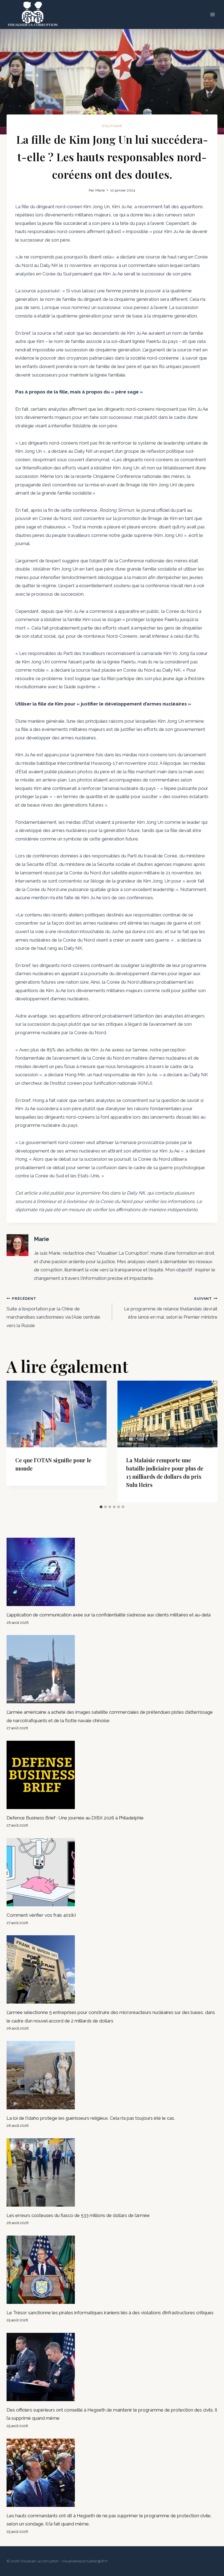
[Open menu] (212, 15)
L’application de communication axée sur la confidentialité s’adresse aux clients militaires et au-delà (109, 1615)
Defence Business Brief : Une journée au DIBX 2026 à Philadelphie (75, 1818)
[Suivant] (208, 1441)
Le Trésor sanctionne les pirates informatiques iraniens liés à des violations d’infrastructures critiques (110, 2313)
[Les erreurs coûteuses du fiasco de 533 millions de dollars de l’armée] (112, 2172)
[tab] (101, 1507)
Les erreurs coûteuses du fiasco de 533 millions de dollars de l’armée (78, 2215)
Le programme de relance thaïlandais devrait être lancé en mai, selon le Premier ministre (171, 1308)
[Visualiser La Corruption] (33, 14)
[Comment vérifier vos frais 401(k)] (112, 1872)
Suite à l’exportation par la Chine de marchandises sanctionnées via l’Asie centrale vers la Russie (53, 1312)
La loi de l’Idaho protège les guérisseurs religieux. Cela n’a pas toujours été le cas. (91, 2118)
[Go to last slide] (16, 1441)
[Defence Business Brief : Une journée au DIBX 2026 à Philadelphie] (112, 1775)
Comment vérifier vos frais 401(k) (41, 1915)
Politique (112, 126)
